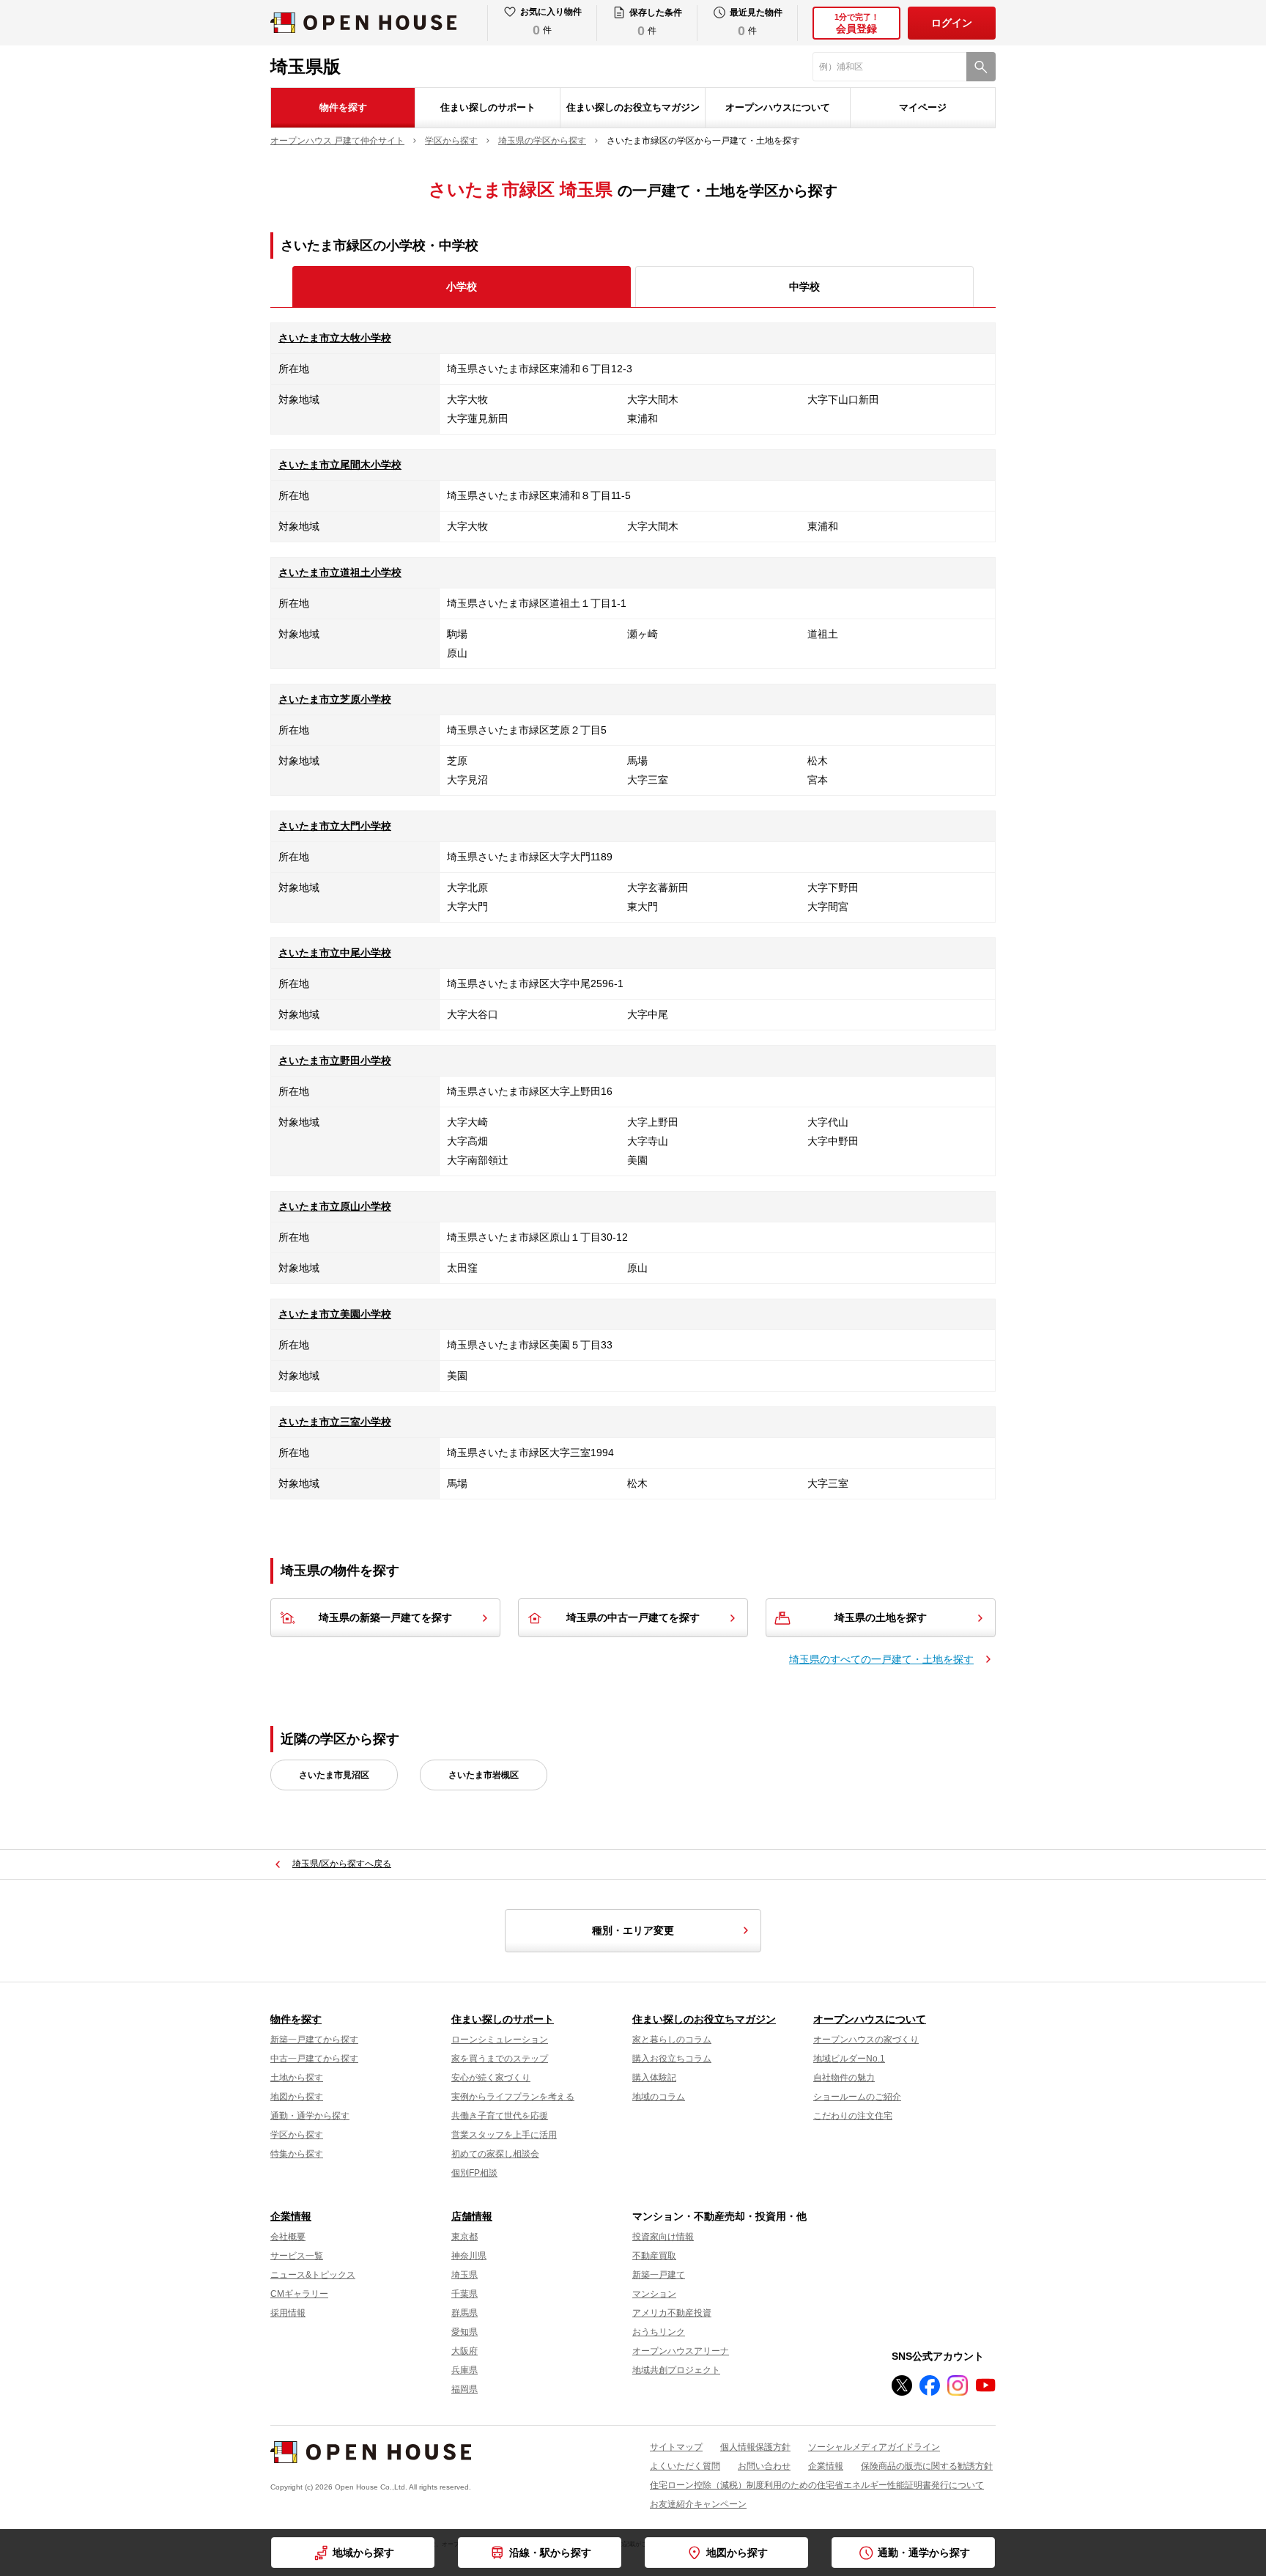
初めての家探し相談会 (495, 2154)
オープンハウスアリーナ (681, 2351)
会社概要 (288, 2237)
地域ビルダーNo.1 (849, 2059)
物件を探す (343, 107)
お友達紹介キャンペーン (698, 2504)
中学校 (804, 287)
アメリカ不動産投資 (672, 2313)
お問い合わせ (764, 2466)
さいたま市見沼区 (334, 1775)
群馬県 (464, 2313)
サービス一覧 (297, 2256)
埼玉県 (464, 2275)
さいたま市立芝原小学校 (335, 699)
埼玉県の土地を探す (881, 1617)
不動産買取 (654, 2256)
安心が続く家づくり (491, 2078)
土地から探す (297, 2078)
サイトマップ (676, 2447)
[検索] (981, 67)
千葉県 (464, 2294)
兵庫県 (464, 2370)
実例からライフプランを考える (513, 2097)
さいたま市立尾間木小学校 (340, 465)
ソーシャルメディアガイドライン (874, 2447)
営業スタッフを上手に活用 (504, 2135)
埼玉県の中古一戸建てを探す (633, 1617)
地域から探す (363, 2553)
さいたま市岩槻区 (484, 1775)
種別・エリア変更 (633, 1930)
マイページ (923, 107)
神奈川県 (469, 2256)
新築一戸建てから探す (314, 2040)
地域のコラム (659, 2097)
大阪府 (464, 2351)
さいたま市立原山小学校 (335, 1206)
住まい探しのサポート (488, 107)
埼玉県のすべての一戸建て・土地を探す (881, 1659)
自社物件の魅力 (844, 2078)
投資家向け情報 (663, 2237)
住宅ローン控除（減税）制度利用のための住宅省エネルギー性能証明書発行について (817, 2485)
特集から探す (297, 2154)
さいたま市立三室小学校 (335, 1422)
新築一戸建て (659, 2275)
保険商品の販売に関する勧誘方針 (927, 2466)
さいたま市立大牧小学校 (335, 338)
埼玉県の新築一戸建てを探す (385, 1617)
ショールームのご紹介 (857, 2097)
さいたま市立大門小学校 (335, 826)
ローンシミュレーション (500, 2040)
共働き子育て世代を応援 (500, 2116)
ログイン (952, 23)
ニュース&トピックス (313, 2275)
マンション (654, 2294)
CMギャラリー (299, 2294)
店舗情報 (472, 2216)
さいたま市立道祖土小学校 (340, 572)
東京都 (464, 2237)
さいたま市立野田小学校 (335, 1060)
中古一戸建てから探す (314, 2059)
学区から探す (297, 2135)
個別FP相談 (474, 2173)
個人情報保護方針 (755, 2447)
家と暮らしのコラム (672, 2040)
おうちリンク (659, 2332)
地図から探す (297, 2097)
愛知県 (464, 2332)
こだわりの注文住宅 (853, 2116)
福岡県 (464, 2389)
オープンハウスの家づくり (866, 2040)
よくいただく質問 (685, 2466)
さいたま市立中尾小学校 (335, 953)
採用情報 (288, 2313)
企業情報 (291, 2216)
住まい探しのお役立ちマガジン (633, 107)
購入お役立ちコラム (672, 2059)
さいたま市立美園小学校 (335, 1314)
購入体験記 (654, 2078)
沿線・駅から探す (550, 2553)
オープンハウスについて (778, 107)
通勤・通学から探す (310, 2116)
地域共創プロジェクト (676, 2370)
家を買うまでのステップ (500, 2059)
